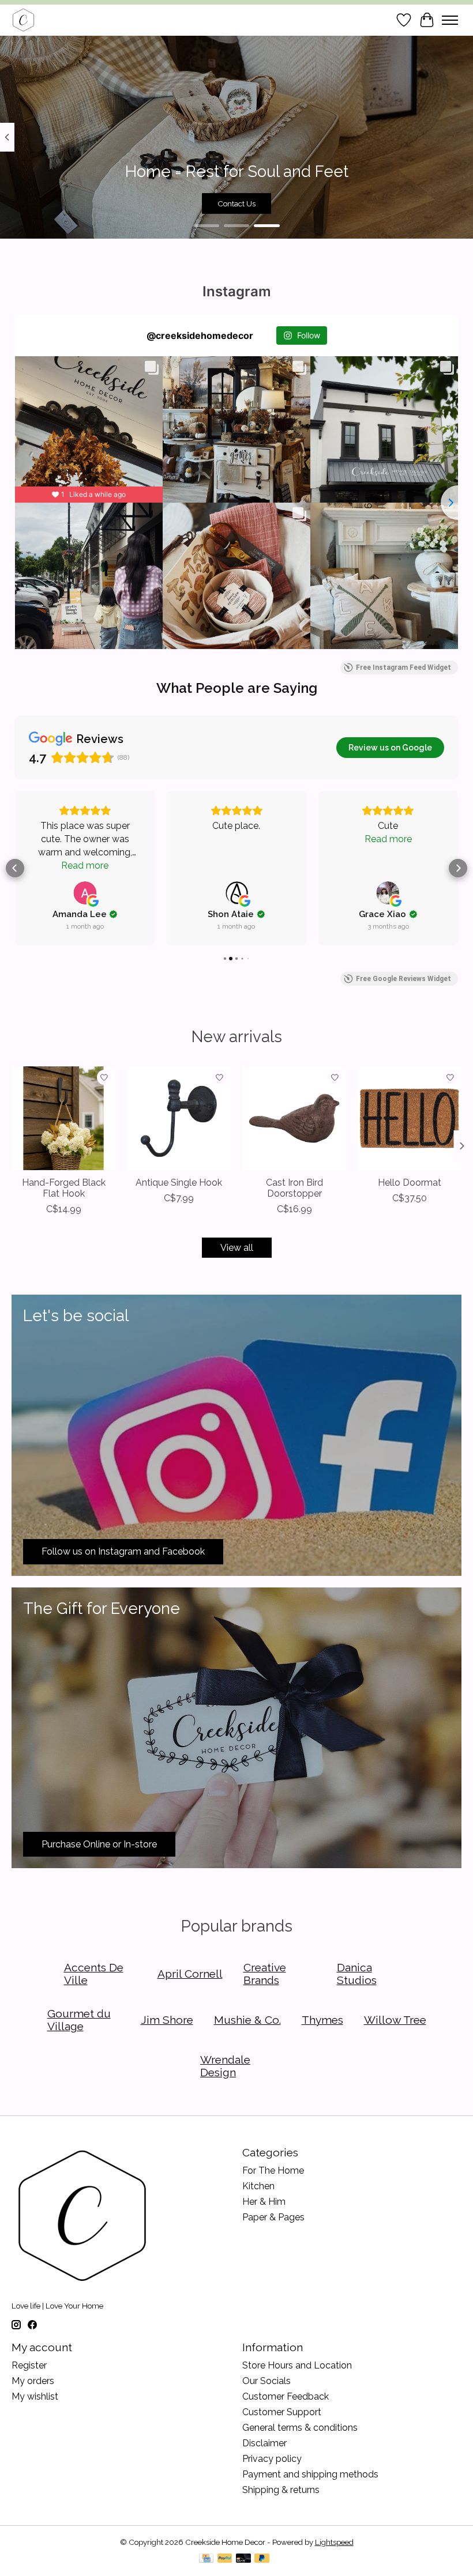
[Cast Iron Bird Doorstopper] (294, 1118)
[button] (15, 868)
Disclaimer (264, 2443)
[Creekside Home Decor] (23, 20)
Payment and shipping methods (310, 2474)
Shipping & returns (281, 2490)
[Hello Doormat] (410, 1118)
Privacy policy (272, 2459)
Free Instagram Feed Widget (403, 667)
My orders (33, 2381)
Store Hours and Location (297, 2365)
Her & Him (264, 2202)
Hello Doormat (410, 1183)
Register (29, 2365)
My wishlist (35, 2396)
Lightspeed (334, 2542)
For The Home (273, 2170)
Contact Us (236, 203)
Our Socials (266, 2381)
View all (237, 1248)
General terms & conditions (300, 2428)
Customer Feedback (286, 2396)
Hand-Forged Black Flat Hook (64, 1188)
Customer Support (282, 2412)
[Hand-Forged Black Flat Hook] (63, 1118)
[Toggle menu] (450, 20)
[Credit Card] (206, 2559)
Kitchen (258, 2186)
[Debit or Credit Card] (243, 2559)
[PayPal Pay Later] (262, 2559)
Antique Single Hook (179, 1183)
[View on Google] (85, 893)
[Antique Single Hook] (179, 1118)
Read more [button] (85, 865)
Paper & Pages (273, 2217)
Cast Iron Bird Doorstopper (294, 1188)
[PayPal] (225, 2559)
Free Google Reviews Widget (403, 979)
